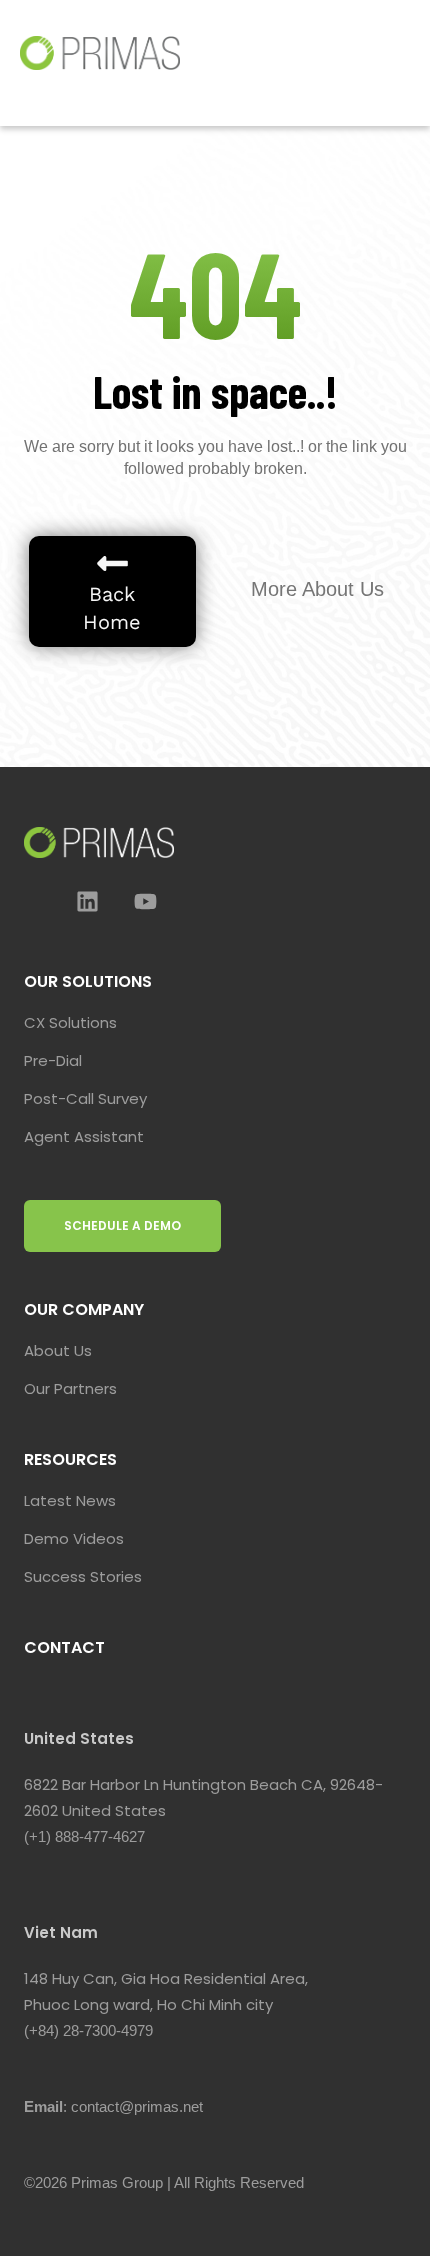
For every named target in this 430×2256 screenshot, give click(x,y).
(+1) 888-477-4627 (84, 1836)
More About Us (317, 589)
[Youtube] (145, 901)
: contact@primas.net (113, 2106)
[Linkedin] (87, 901)
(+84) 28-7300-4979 (88, 2030)
